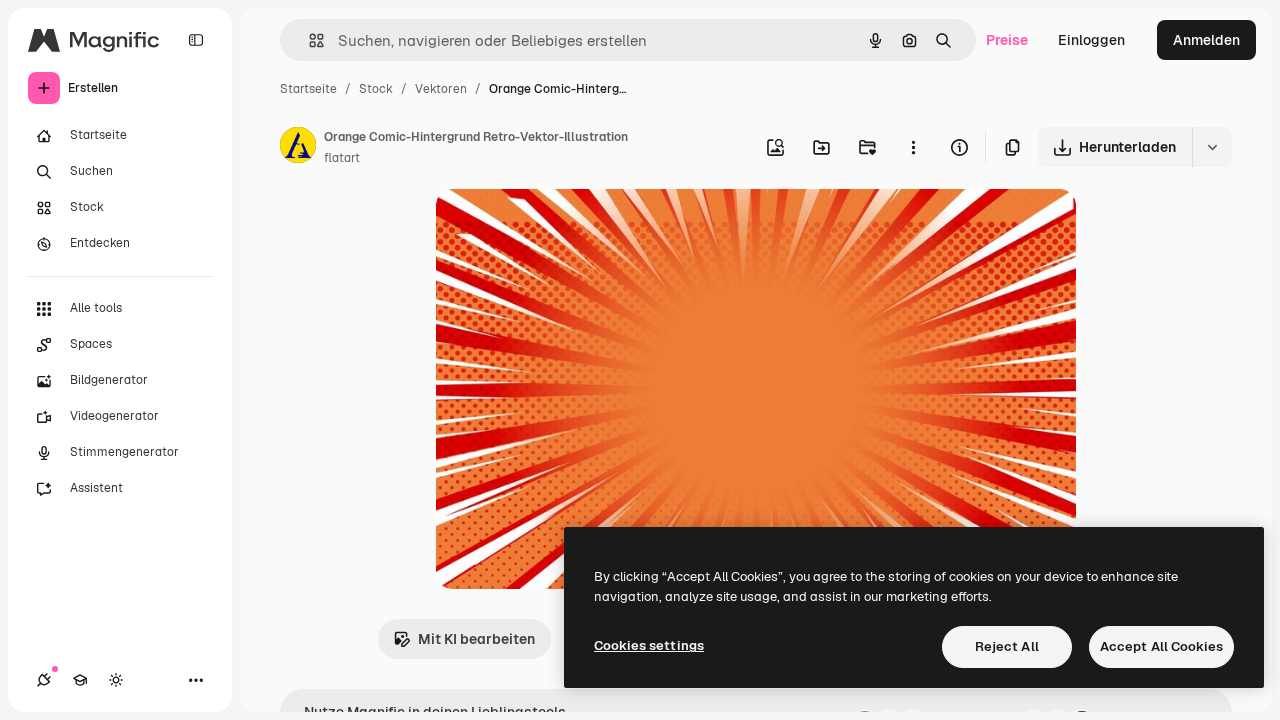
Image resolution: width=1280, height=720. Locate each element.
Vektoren (441, 89)
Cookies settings (649, 645)
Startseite (308, 89)
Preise (1007, 40)
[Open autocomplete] (308, 40)
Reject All (1007, 646)
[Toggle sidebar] (196, 40)
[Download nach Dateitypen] (1212, 147)
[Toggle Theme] (116, 680)
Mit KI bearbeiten (476, 639)
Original (564, 227)
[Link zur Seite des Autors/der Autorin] (298, 148)
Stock (376, 89)
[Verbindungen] (44, 680)
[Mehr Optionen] (913, 147)
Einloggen (1091, 40)
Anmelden (1206, 40)
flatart (342, 158)
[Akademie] (80, 680)
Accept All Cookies (1161, 646)
